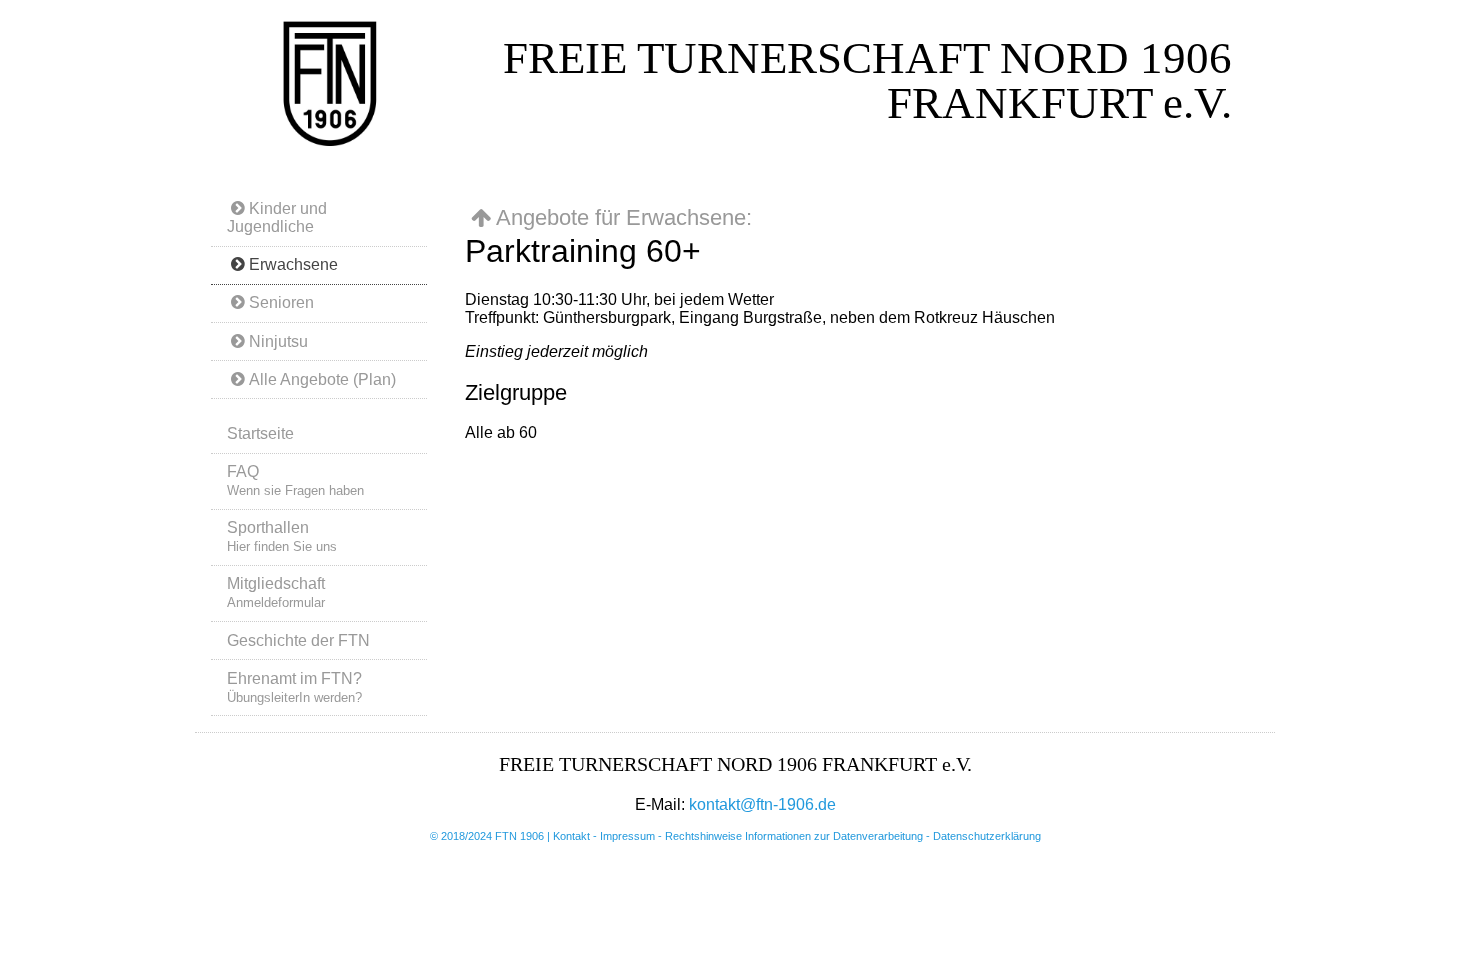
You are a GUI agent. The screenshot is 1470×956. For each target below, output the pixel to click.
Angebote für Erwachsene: (624, 217)
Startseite (260, 433)
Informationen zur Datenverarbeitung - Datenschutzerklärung (893, 836)
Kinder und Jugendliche (277, 217)
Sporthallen (282, 536)
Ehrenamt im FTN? (294, 687)
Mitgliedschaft (276, 592)
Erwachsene (293, 264)
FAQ (295, 480)
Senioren (281, 302)
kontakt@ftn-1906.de (762, 804)
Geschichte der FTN (298, 640)
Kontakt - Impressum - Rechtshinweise (649, 836)
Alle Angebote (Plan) (322, 379)
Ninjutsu (278, 341)
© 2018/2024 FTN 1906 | (491, 836)
